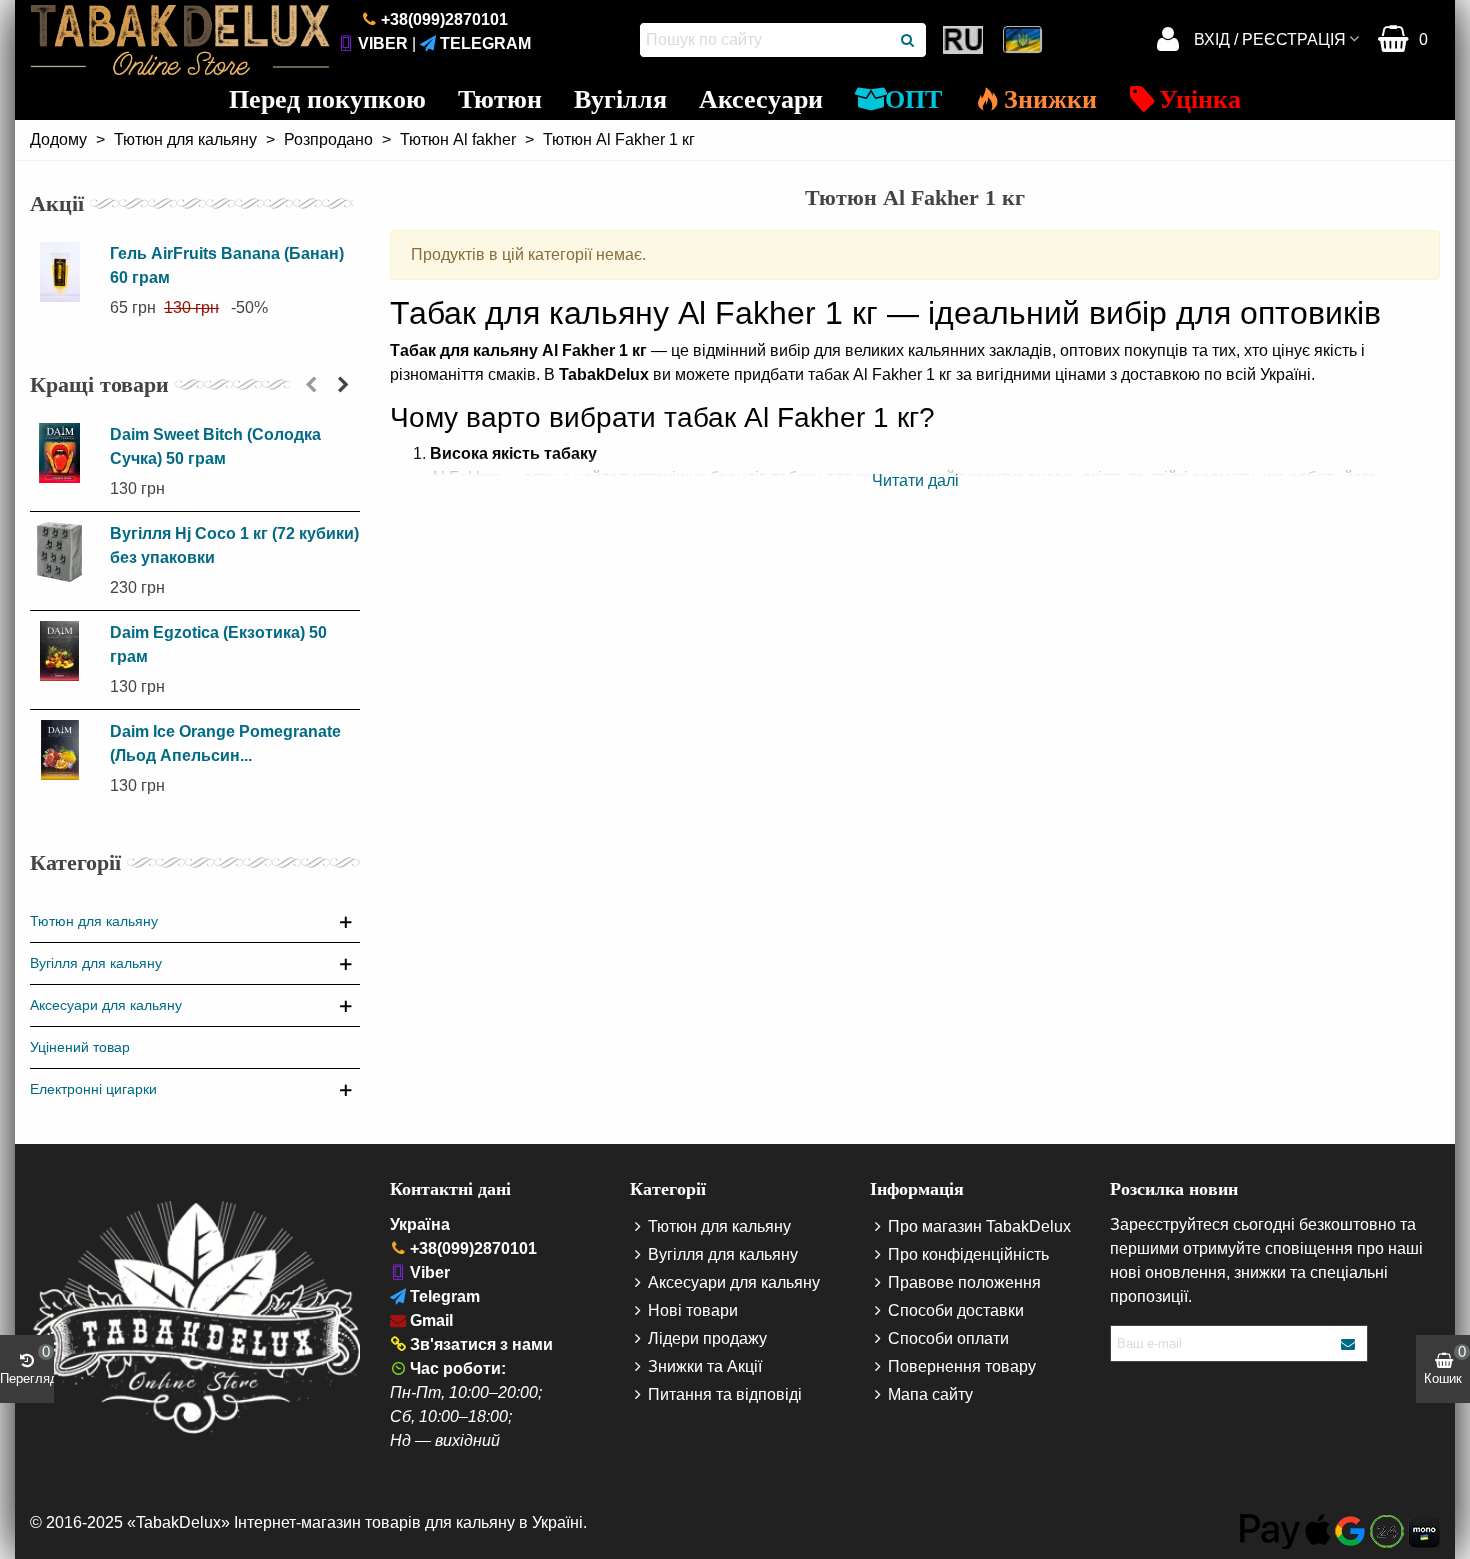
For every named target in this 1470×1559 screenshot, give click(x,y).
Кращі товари (99, 384)
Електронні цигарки (93, 1089)
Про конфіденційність (968, 1254)
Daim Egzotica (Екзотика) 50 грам (218, 644)
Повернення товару (962, 1366)
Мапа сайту (930, 1394)
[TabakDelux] (180, 40)
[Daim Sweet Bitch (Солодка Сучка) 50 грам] (65, 453)
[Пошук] (909, 40)
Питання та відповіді (725, 1394)
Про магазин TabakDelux (979, 1226)
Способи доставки (956, 1310)
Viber (383, 43)
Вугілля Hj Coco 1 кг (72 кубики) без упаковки (234, 545)
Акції (57, 203)
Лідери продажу (707, 1338)
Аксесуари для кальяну (106, 1005)
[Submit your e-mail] (1349, 1343)
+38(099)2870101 (444, 19)
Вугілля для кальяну (96, 963)
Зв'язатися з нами (481, 1344)
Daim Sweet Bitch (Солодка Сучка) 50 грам (215, 446)
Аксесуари (761, 99)
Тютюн (500, 99)
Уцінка (1200, 99)
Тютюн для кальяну (94, 921)
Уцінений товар (80, 1047)
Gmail (431, 1320)
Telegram (485, 43)
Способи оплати (948, 1338)
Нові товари (693, 1310)
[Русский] (965, 40)
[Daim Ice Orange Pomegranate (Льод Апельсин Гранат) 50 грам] (65, 750)
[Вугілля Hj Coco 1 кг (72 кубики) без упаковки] (65, 552)
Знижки (1050, 99)
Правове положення (964, 1282)
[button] (311, 385)
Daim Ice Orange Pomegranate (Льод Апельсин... (225, 743)
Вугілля (620, 99)
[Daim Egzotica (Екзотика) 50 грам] (65, 651)
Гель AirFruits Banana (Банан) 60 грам (227, 265)
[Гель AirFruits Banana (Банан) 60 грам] (65, 272)
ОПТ (913, 99)
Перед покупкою (327, 99)
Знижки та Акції (705, 1366)
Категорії (75, 862)
